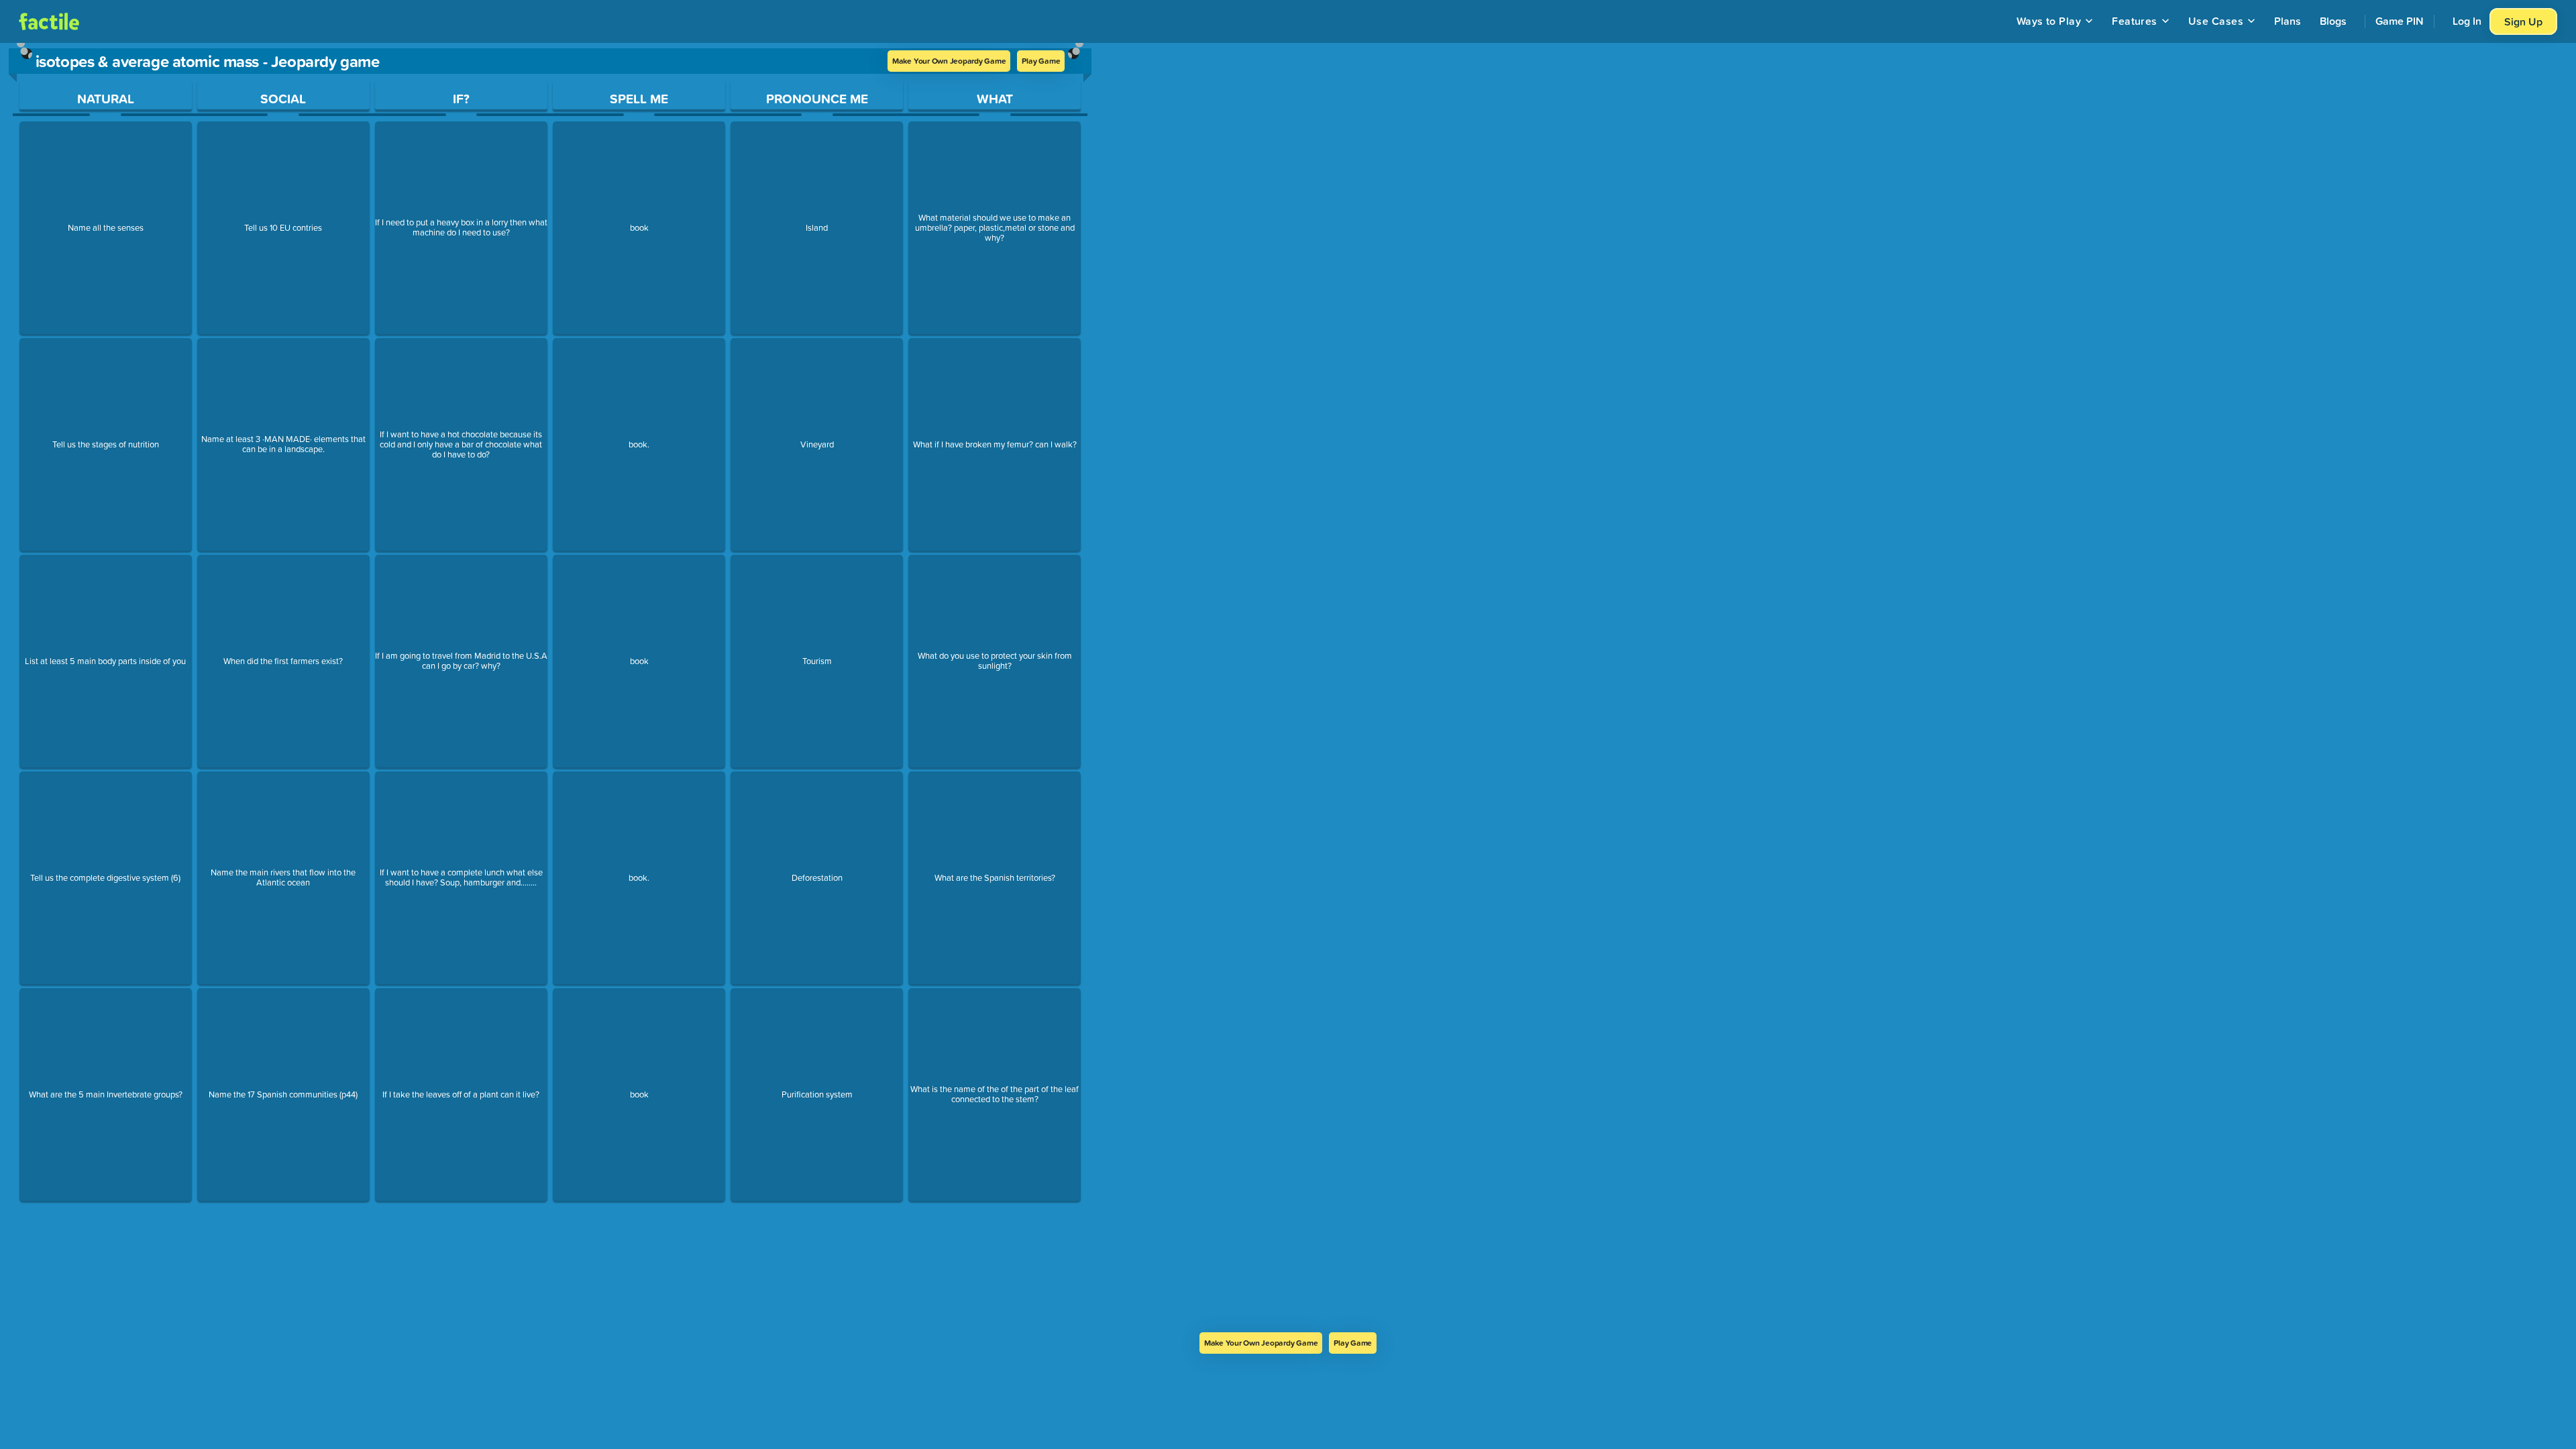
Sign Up (2523, 21)
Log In (2467, 21)
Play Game (1041, 61)
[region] (550, 688)
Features (2135, 21)
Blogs (2333, 21)
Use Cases (2216, 21)
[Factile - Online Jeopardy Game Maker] (49, 21)
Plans (2288, 21)
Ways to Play (2049, 21)
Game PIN (2400, 21)
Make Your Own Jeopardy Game (949, 61)
